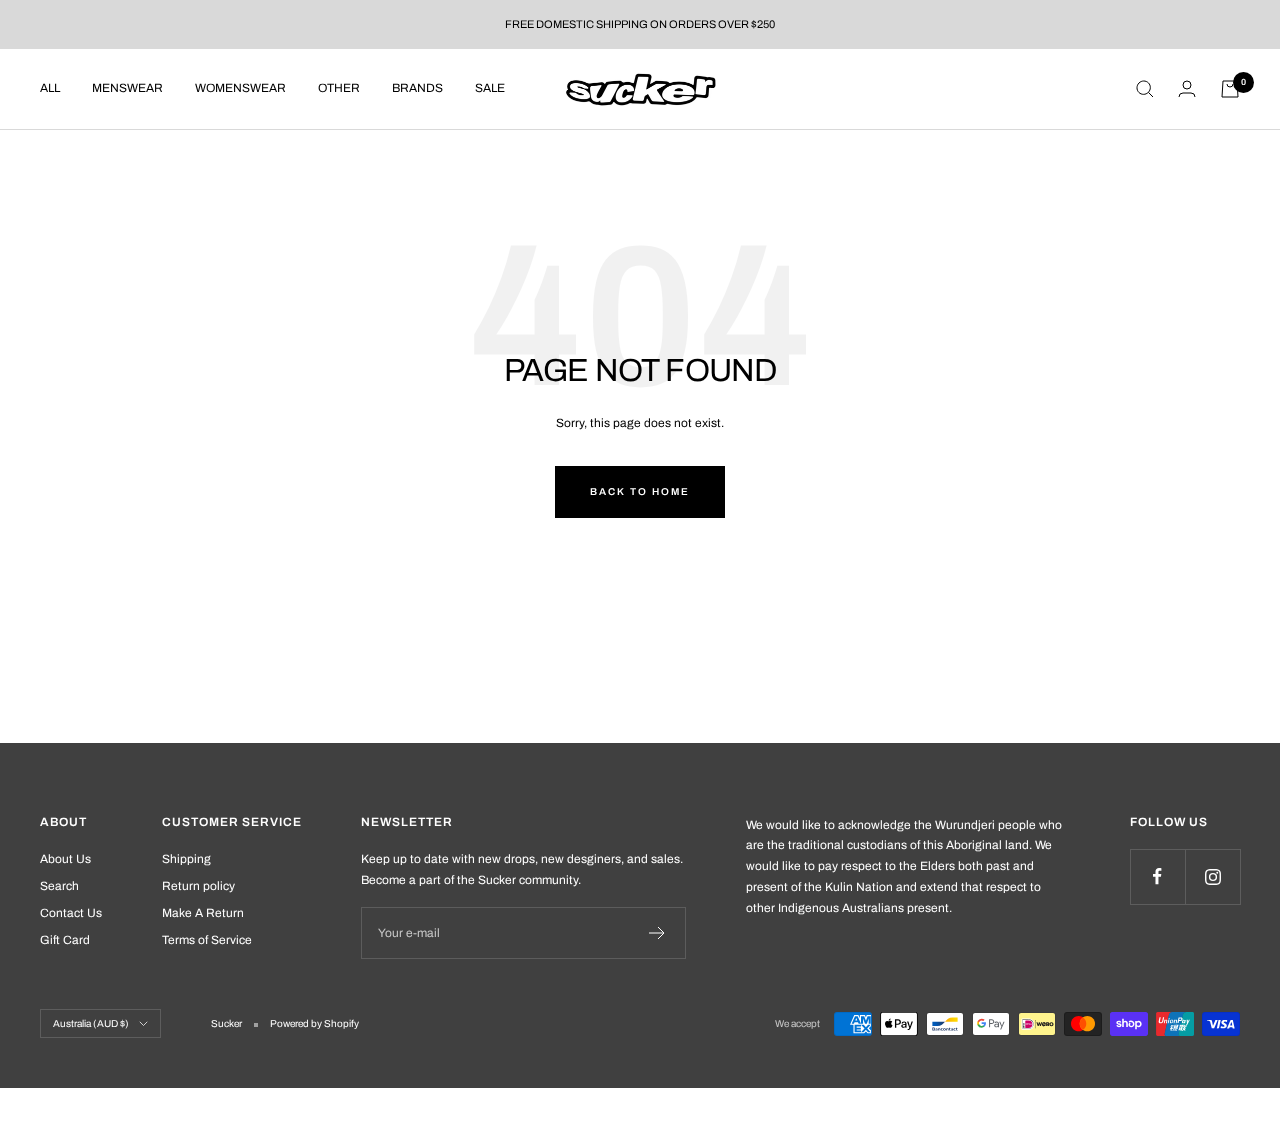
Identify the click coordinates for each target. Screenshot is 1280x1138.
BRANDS (417, 88)
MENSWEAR (127, 88)
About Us (65, 859)
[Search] (1145, 89)
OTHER (339, 88)
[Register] (657, 933)
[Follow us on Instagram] (1212, 876)
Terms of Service (207, 940)
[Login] (1187, 88)
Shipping (186, 859)
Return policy (198, 886)
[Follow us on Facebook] (1157, 876)
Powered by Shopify (314, 1023)
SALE (490, 88)
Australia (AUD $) (91, 1023)
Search (59, 886)
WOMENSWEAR (240, 88)
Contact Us (71, 913)
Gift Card (65, 940)
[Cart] (1230, 89)
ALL (50, 88)
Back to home (640, 491)
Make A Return (203, 913)
